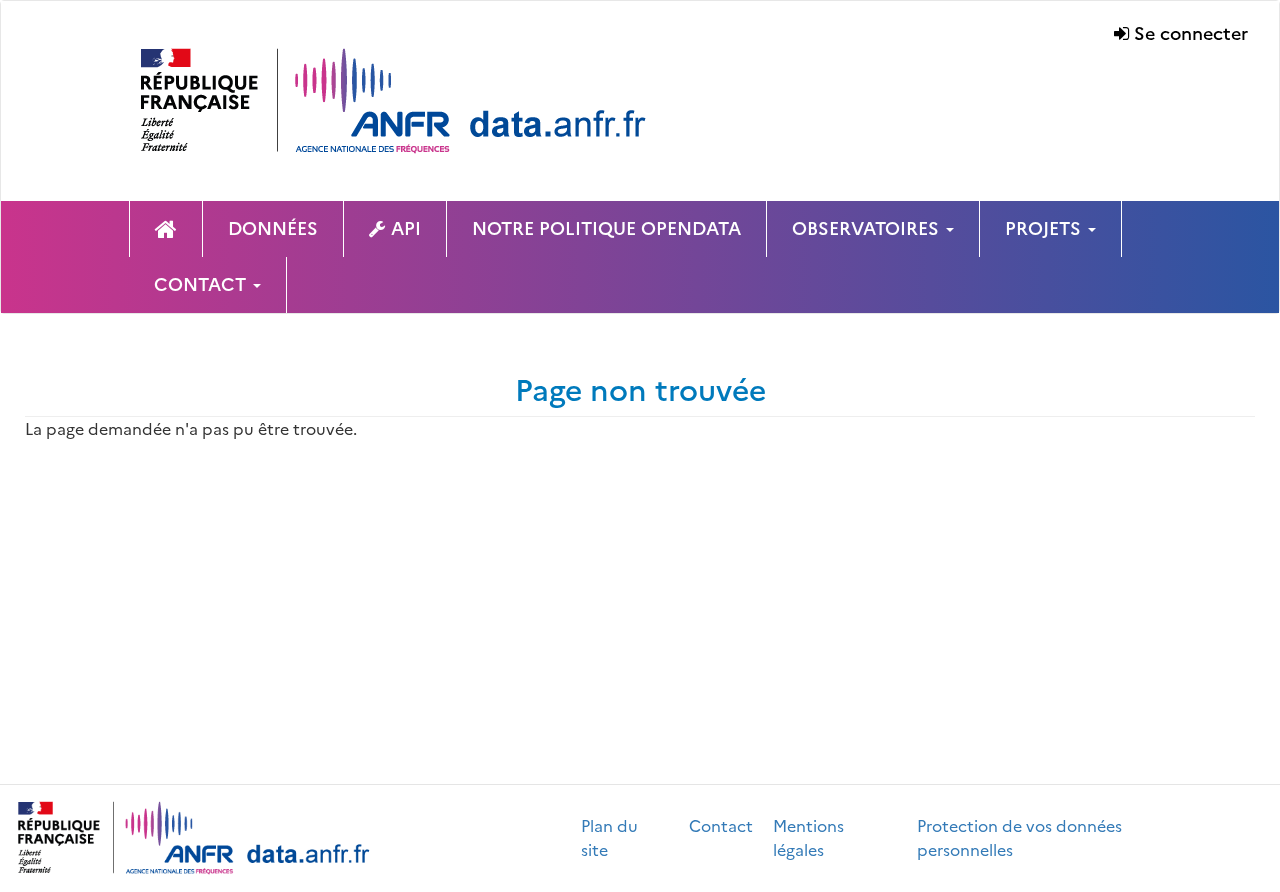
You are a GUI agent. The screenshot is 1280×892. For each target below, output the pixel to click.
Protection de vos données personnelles (1019, 838)
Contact (721, 826)
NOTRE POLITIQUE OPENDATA (606, 228)
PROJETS (1045, 228)
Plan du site (609, 838)
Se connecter (1191, 33)
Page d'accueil (166, 229)
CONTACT (202, 284)
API (406, 228)
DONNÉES (273, 228)
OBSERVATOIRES (868, 228)
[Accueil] (424, 101)
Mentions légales (808, 838)
